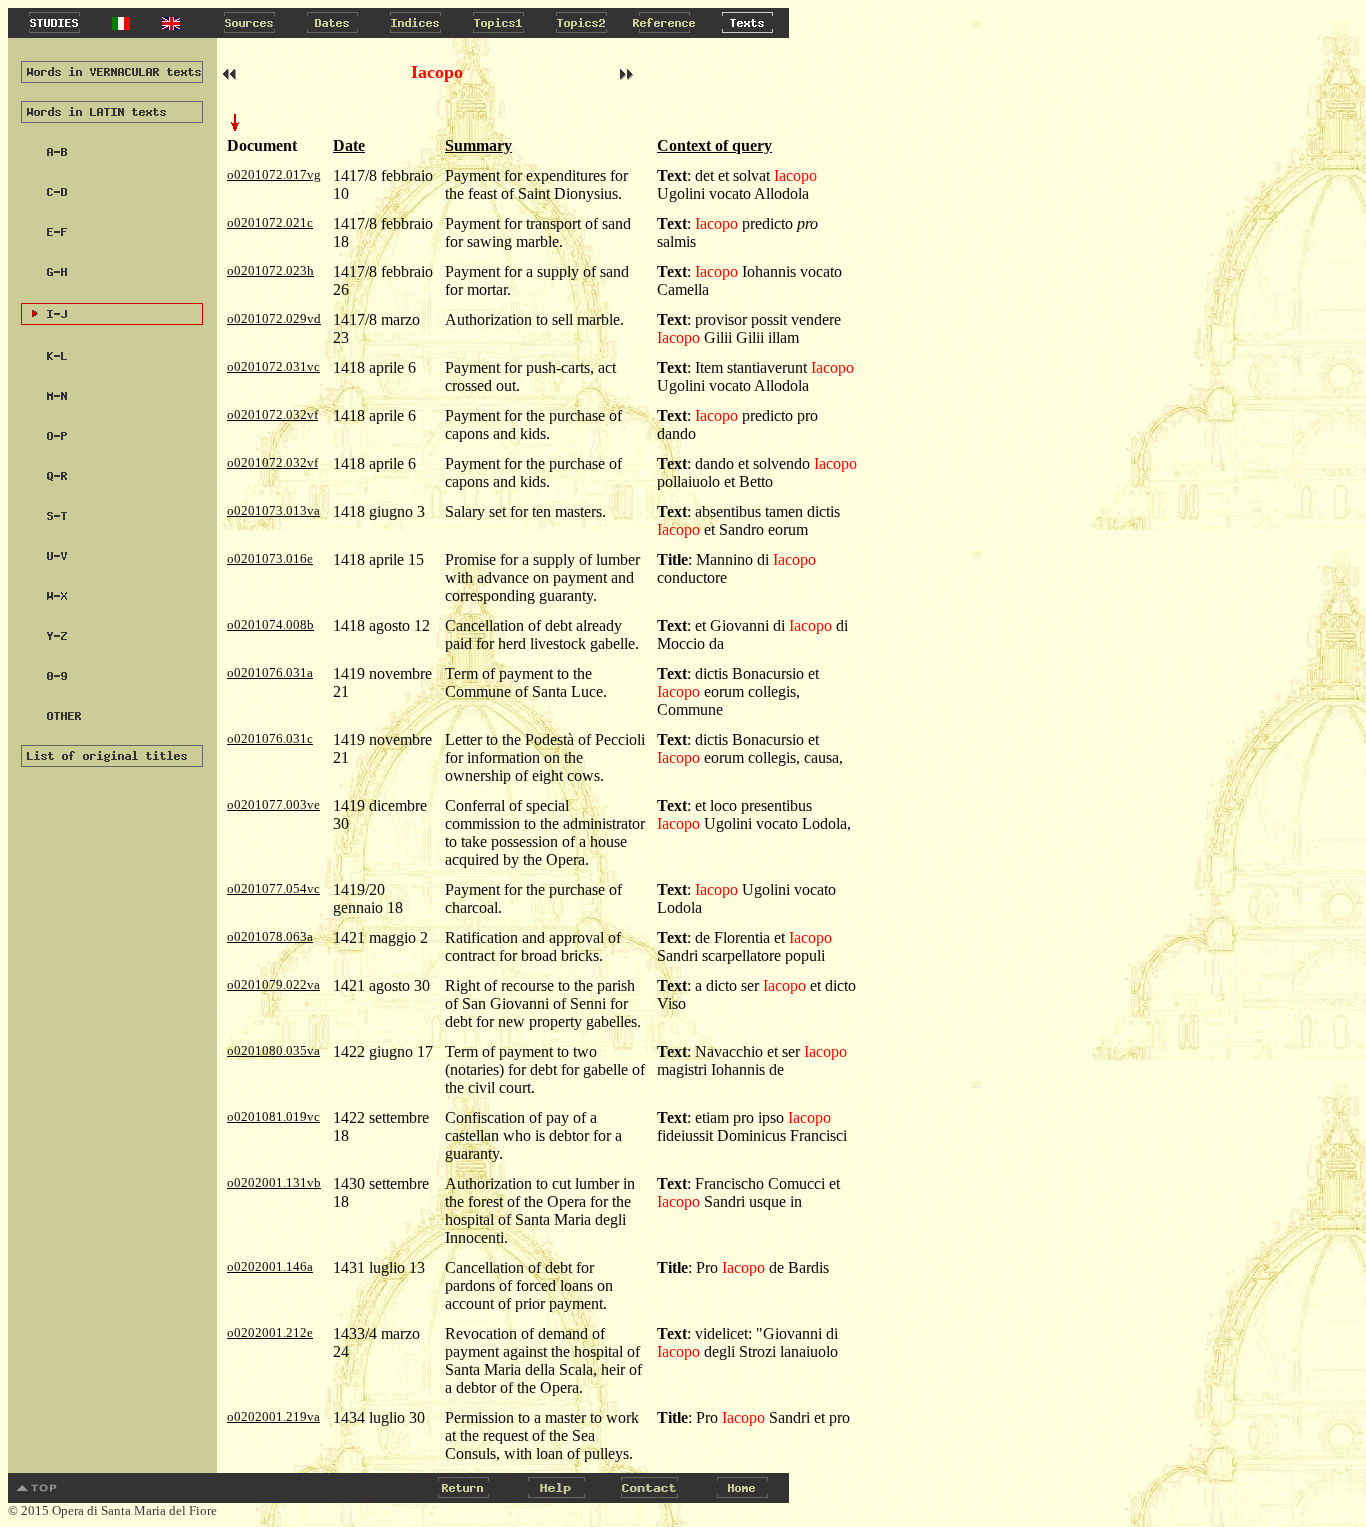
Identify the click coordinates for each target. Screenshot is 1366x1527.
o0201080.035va (273, 1050)
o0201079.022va (273, 984)
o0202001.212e (270, 1332)
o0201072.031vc (273, 366)
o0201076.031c (270, 738)
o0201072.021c (270, 222)
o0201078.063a (270, 936)
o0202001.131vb (274, 1182)
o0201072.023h (270, 270)
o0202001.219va (273, 1416)
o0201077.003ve (273, 804)
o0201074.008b (270, 624)
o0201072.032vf (272, 414)
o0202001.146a (270, 1266)
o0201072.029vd (274, 318)
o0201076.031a (270, 672)
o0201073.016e (270, 558)
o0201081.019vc (273, 1116)
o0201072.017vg (274, 174)
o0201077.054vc (273, 888)
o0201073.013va (273, 510)
